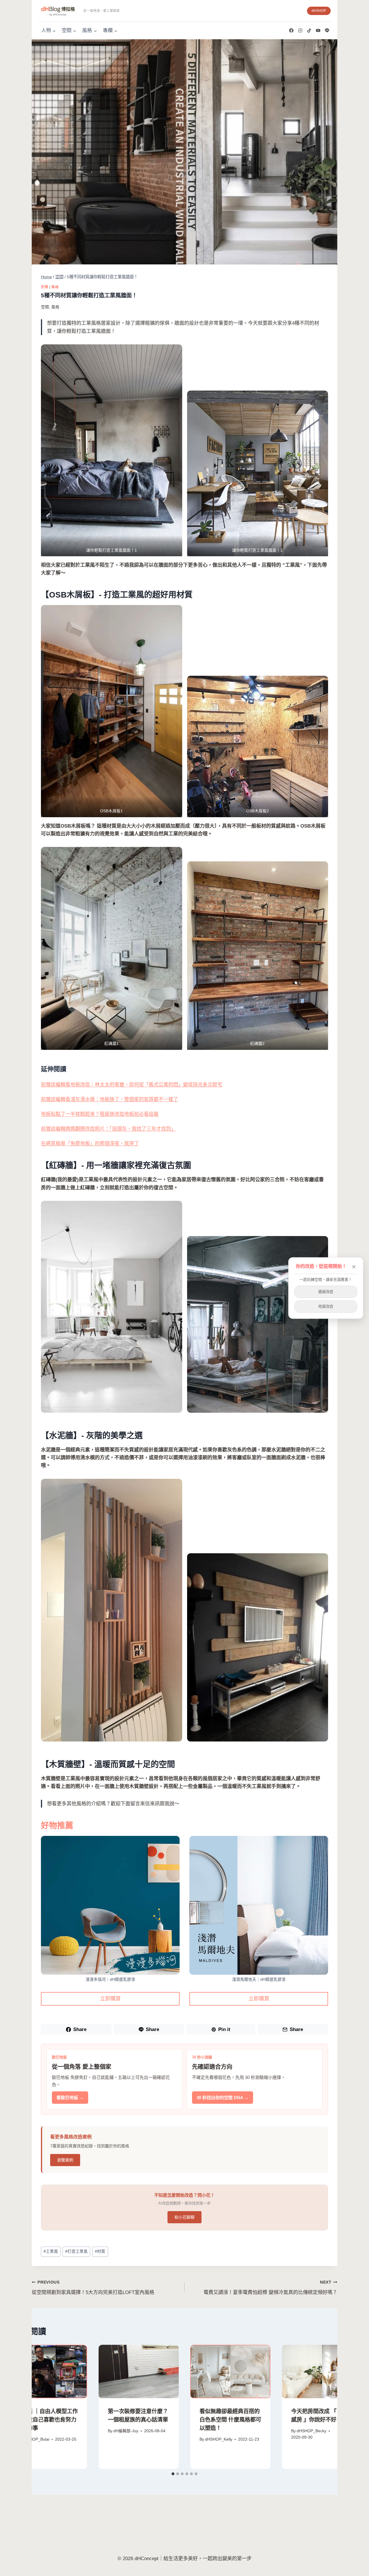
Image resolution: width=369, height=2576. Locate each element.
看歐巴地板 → (70, 2098)
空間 (45, 287)
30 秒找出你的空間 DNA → (223, 2098)
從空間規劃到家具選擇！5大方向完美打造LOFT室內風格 (93, 2288)
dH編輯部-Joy (126, 2431)
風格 (55, 287)
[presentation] (47, 2371)
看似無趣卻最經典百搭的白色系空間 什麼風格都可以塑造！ (230, 2420)
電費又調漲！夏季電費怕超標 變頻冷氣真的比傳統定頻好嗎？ (270, 2288)
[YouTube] (318, 31)
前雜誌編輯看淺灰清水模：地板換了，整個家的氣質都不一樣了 (110, 1099)
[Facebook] (291, 31)
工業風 (51, 2251)
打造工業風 (76, 2251)
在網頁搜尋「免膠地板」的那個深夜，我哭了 (90, 1144)
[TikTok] (309, 31)
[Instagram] (300, 31)
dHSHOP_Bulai (35, 2439)
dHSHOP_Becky (311, 2431)
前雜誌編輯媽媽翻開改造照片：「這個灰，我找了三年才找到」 (108, 1129)
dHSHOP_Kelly (219, 2439)
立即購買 (110, 1999)
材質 (100, 2251)
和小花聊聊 (184, 2217)
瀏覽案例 (65, 2160)
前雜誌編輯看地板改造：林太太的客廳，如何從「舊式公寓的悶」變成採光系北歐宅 (132, 1085)
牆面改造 (326, 1292)
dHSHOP (319, 11)
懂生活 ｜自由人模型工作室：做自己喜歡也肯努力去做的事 (47, 2420)
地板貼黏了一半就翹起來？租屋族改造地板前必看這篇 (100, 1114)
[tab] (173, 2474)
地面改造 (326, 1306)
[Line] (327, 31)
